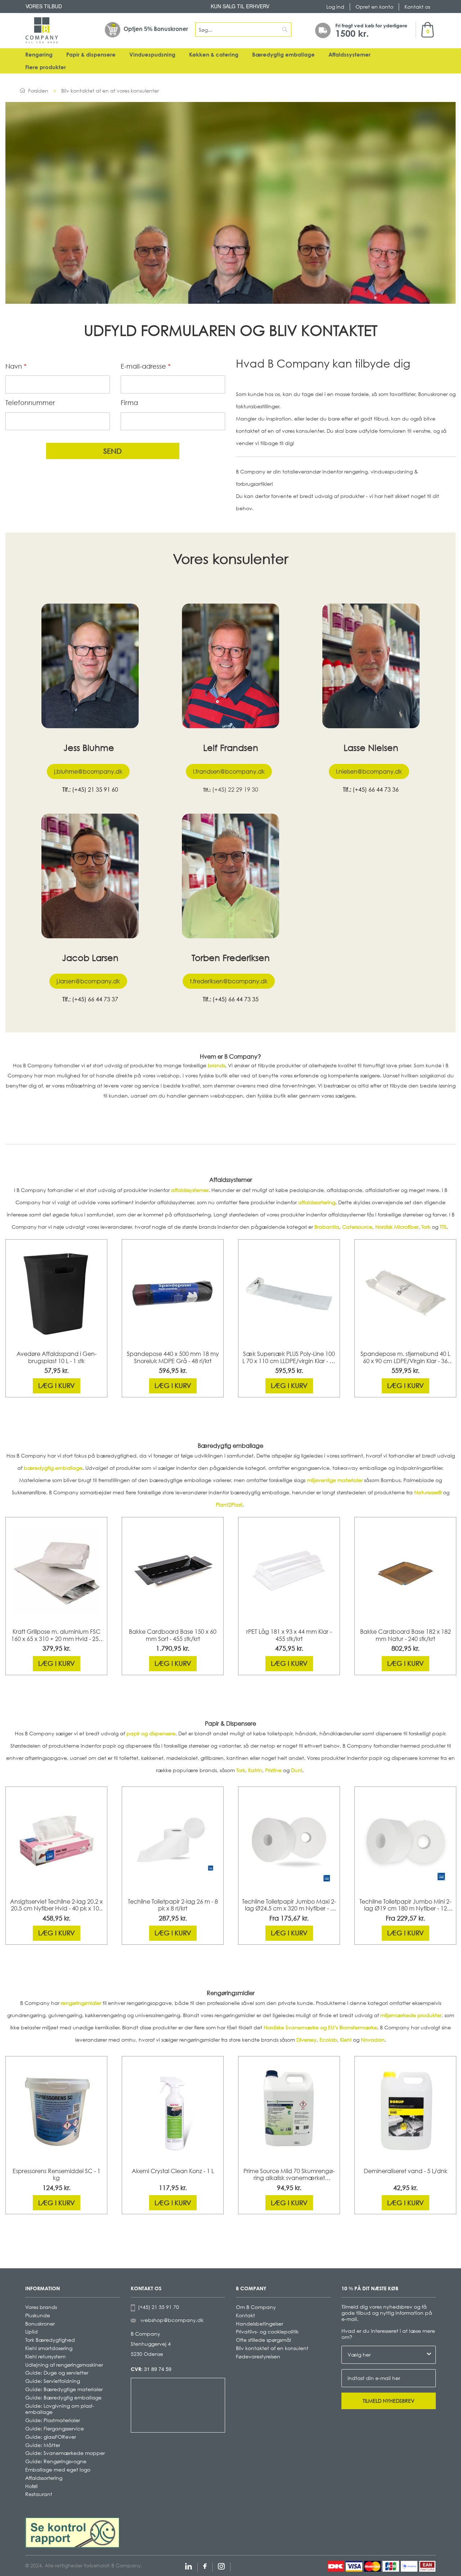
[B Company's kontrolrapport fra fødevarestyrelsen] (72, 2532)
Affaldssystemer (350, 55)
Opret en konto (374, 7)
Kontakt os (417, 7)
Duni (297, 1770)
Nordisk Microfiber (397, 1227)
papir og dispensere (151, 1733)
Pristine (273, 1770)
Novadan (373, 2040)
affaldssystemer (190, 1190)
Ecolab (328, 2040)
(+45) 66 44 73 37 (95, 999)
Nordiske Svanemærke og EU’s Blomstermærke (320, 2027)
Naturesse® (428, 1492)
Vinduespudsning (152, 55)
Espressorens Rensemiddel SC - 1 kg (57, 2175)
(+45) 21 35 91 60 (95, 789)
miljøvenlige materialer (335, 1480)
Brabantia (327, 1227)
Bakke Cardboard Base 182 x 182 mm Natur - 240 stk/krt (406, 1635)
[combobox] (243, 30)
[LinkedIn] (189, 2565)
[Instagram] (221, 2565)
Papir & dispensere (91, 55)
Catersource (357, 1227)
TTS (443, 1227)
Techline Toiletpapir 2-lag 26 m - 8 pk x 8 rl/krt (173, 1905)
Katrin (255, 1770)
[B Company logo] (42, 30)
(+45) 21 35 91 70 (157, 2307)
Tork (426, 1227)
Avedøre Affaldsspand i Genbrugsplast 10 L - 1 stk (57, 1357)
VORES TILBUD (44, 6)
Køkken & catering (214, 55)
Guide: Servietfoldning (53, 2381)
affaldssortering (317, 1202)
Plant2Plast (229, 1505)
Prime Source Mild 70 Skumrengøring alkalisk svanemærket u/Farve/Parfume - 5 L (289, 2175)
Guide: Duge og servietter (57, 2373)
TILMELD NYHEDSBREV (389, 2401)
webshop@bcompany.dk (172, 2320)
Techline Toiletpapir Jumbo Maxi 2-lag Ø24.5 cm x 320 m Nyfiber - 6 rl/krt (289, 1905)
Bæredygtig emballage (283, 55)
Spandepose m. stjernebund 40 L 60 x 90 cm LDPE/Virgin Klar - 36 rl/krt (405, 1358)
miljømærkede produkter (411, 2015)
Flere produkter (46, 67)
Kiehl (346, 2040)
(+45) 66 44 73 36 (376, 789)
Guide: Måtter (43, 2445)
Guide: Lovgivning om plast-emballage (60, 2409)
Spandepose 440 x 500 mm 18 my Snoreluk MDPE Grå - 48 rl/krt (173, 1357)
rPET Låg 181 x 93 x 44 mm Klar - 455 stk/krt (289, 1635)
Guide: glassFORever (51, 2437)
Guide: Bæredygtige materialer (64, 2389)
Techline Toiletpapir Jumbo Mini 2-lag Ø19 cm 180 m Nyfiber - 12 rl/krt (405, 1905)
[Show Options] (429, 2355)
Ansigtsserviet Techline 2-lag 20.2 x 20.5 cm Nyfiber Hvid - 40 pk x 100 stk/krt (56, 1905)
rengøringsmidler (81, 2003)
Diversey (306, 2040)
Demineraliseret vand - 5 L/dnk (406, 2171)
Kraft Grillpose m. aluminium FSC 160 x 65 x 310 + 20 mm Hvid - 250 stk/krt (57, 1636)
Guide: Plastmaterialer (53, 2420)
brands (216, 1065)
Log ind (335, 7)
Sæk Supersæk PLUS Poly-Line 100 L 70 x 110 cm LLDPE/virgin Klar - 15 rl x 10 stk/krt (289, 1358)
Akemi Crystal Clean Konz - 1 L (173, 2171)
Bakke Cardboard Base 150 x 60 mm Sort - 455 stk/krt (173, 1635)
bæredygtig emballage (53, 1468)
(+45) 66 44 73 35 (236, 999)
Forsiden (38, 91)
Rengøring (39, 55)
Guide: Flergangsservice (55, 2428)
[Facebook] (205, 2565)
